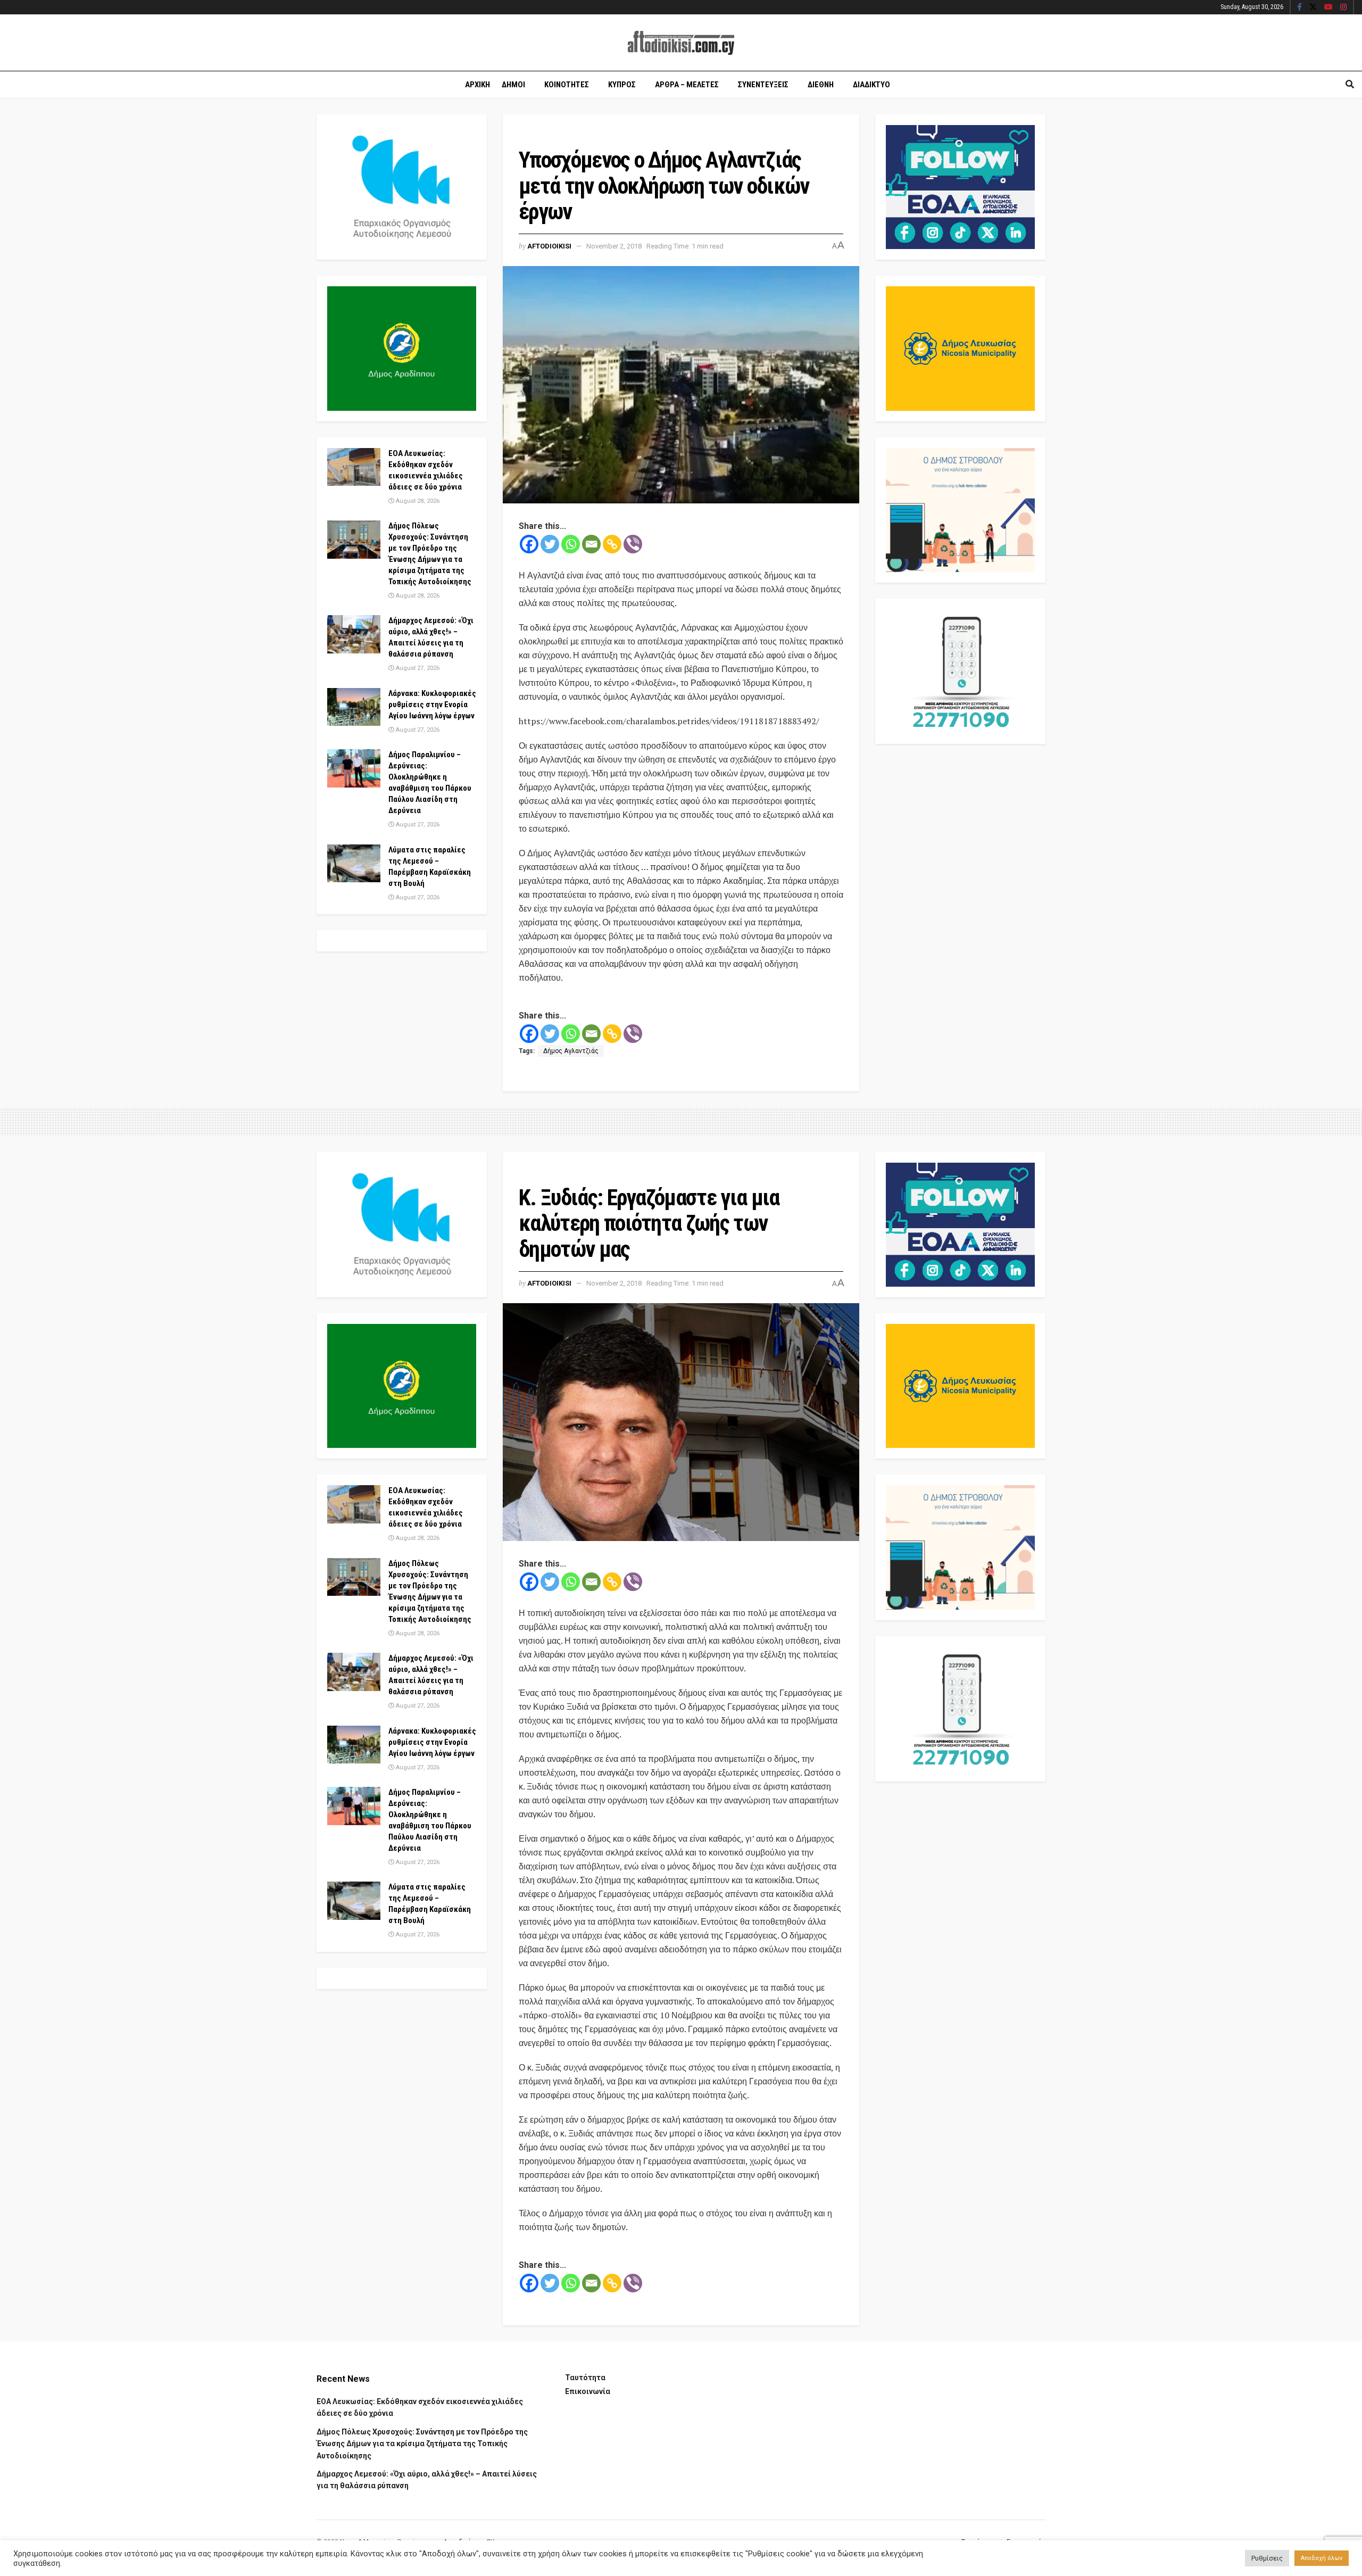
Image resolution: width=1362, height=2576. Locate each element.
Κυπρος (622, 85)
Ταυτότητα (585, 2378)
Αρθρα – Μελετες (687, 85)
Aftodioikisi (549, 246)
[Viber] (633, 544)
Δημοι (513, 85)
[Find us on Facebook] (1299, 7)
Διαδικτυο (871, 85)
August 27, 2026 (417, 668)
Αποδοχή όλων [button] (1322, 2558)
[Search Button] (1350, 85)
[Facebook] (529, 544)
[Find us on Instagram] (1343, 7)
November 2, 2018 (614, 246)
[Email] (591, 544)
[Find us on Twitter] (1313, 7)
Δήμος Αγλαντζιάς (571, 1051)
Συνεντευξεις (763, 85)
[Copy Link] (612, 544)
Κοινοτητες (567, 85)
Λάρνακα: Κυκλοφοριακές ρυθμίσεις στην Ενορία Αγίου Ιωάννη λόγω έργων (432, 705)
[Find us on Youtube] (1328, 7)
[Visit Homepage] (681, 43)
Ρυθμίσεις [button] (1267, 2558)
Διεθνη (821, 85)
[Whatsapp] (571, 544)
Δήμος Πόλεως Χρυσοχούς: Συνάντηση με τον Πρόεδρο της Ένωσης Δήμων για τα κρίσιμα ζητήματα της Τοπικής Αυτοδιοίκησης (422, 2444)
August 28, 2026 (417, 501)
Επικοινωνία (588, 2391)
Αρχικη (477, 85)
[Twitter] (550, 544)
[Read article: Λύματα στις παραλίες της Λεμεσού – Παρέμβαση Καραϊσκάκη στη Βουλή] (354, 864)
